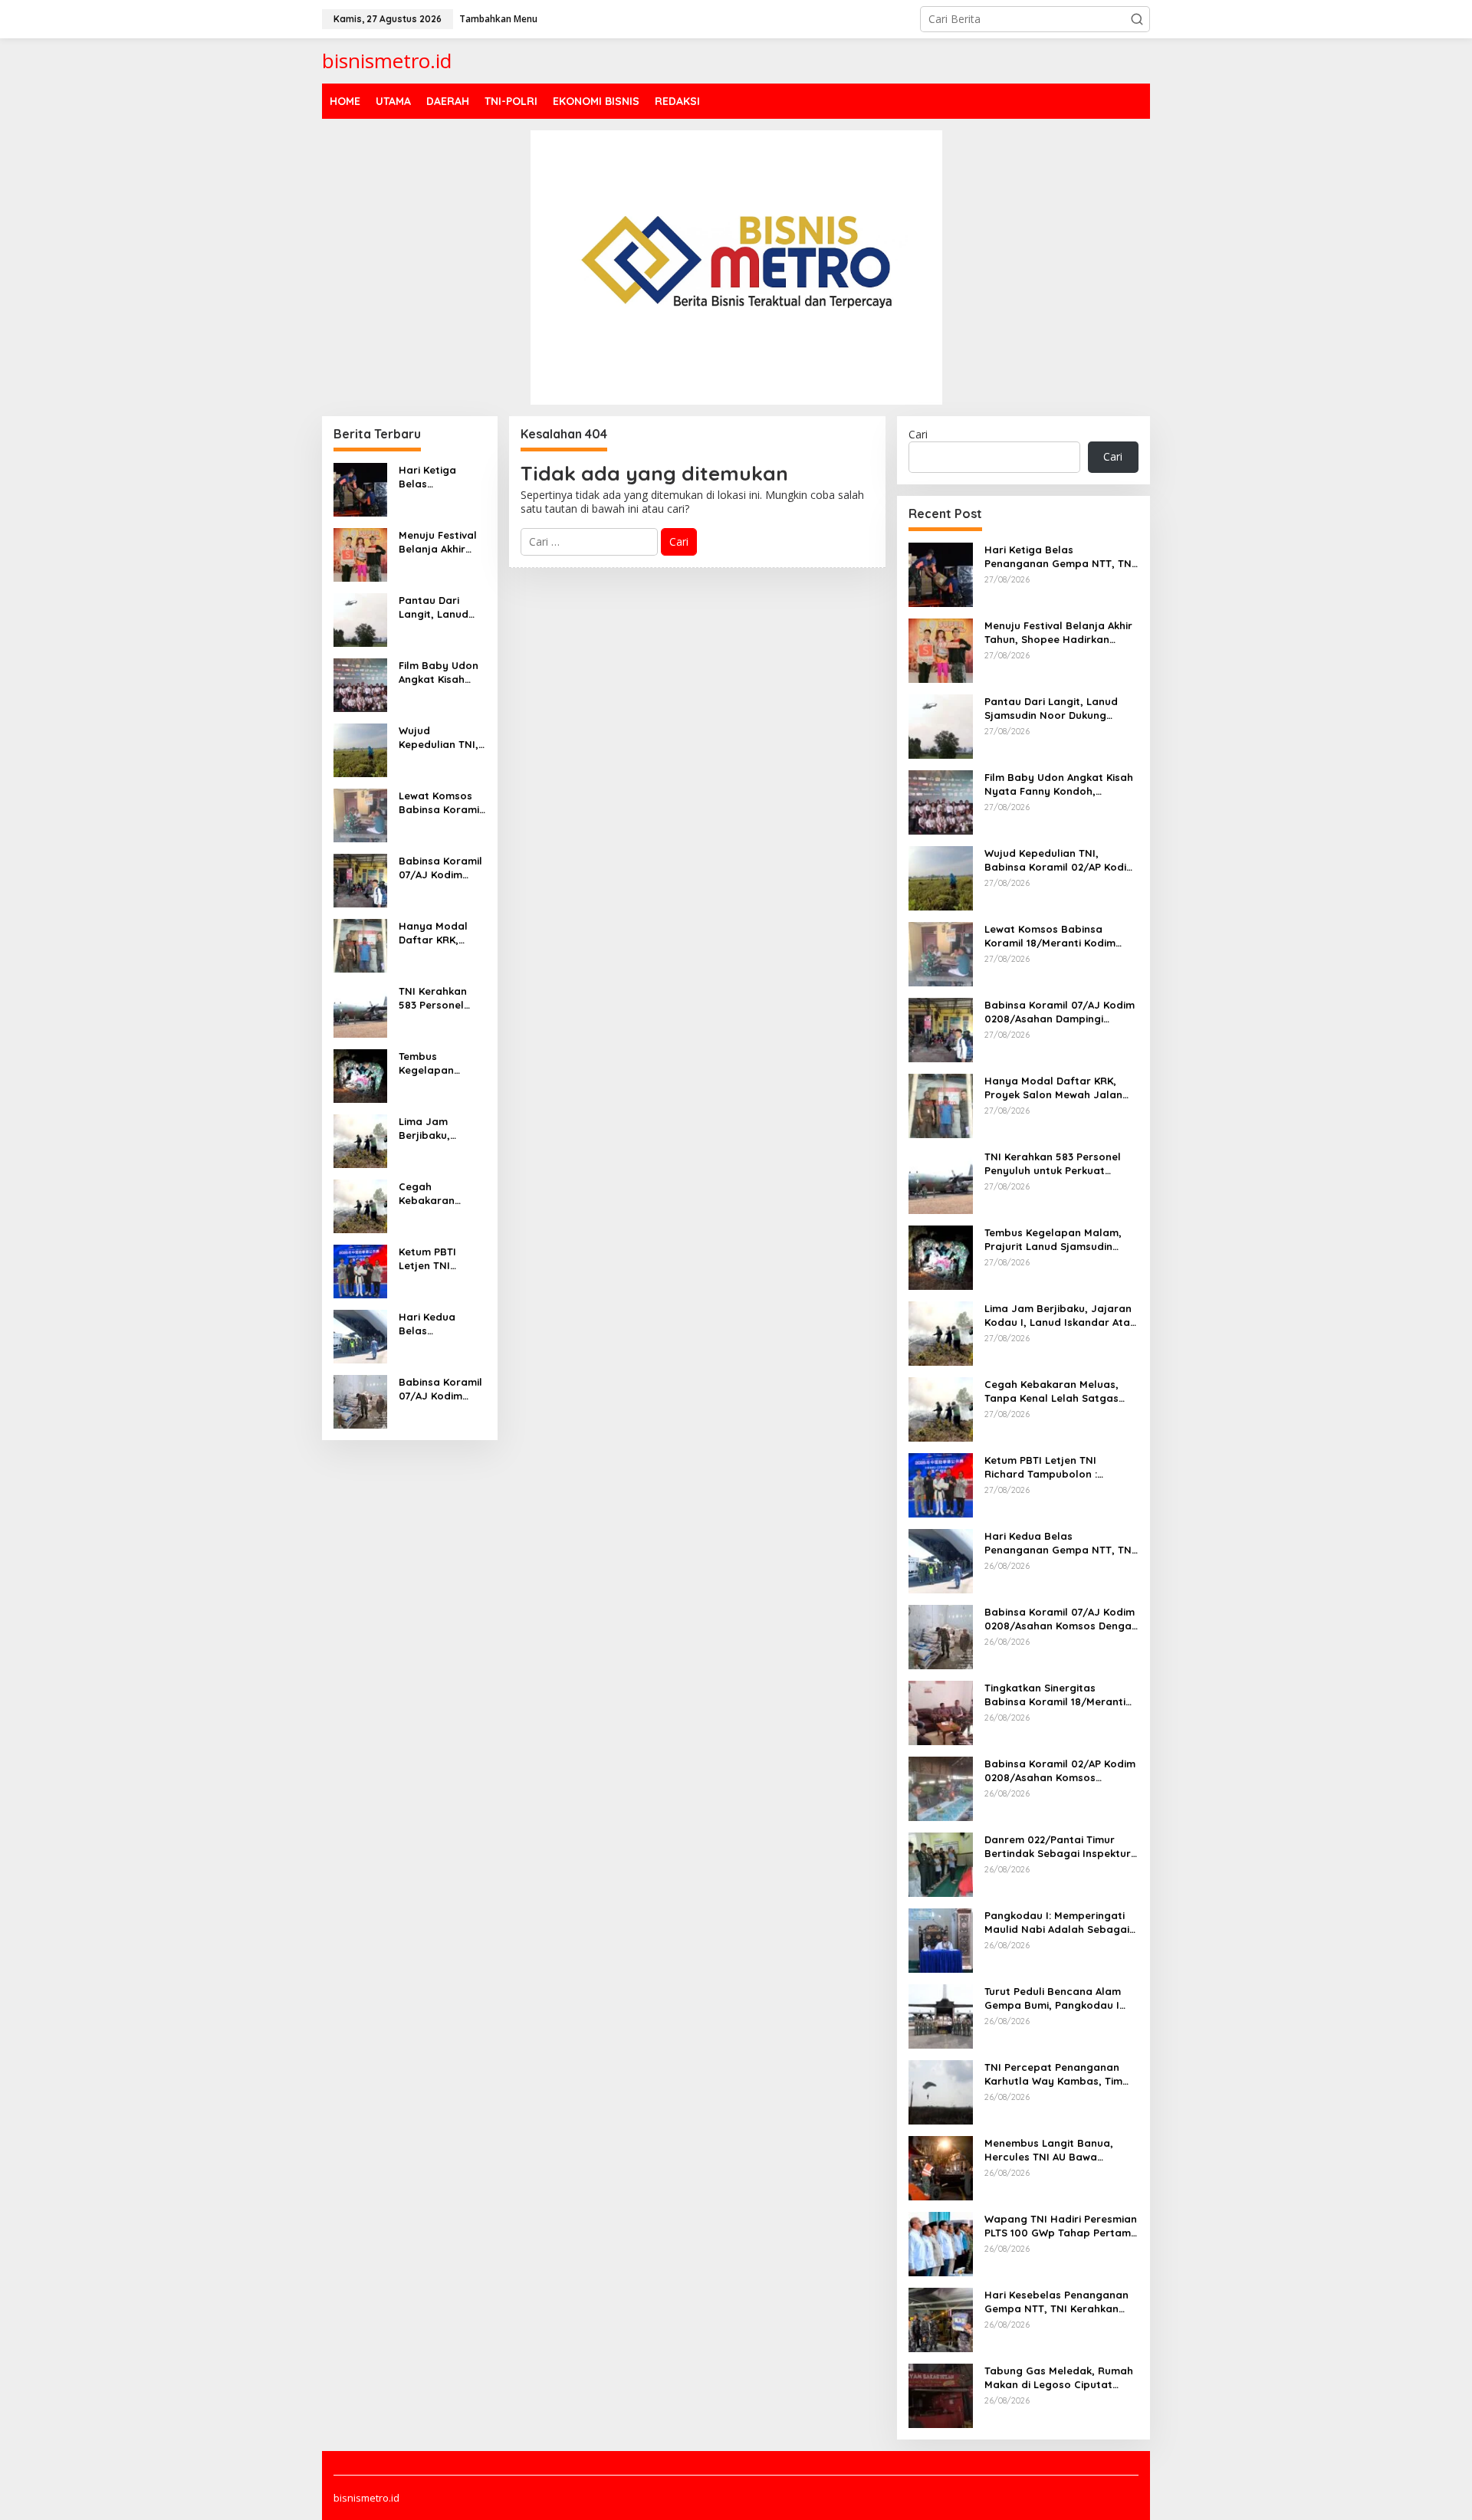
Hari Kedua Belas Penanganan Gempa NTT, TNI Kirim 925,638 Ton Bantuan (442, 1324)
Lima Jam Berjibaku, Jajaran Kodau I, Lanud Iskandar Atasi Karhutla (442, 1129)
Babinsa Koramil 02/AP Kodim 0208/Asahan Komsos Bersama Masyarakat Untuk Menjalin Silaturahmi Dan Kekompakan (1060, 1771)
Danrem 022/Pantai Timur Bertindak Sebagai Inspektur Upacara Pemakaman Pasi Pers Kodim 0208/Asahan (1058, 1847)
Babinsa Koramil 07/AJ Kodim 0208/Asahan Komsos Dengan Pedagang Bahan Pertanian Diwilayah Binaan (442, 1389)
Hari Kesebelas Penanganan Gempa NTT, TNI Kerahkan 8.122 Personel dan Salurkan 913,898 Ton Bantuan (1056, 2302)
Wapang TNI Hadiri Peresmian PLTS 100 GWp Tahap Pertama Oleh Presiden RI (1061, 2226)
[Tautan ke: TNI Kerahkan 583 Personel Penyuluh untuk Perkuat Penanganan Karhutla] (360, 1009)
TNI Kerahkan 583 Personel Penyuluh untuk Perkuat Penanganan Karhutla (437, 998)
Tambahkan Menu (498, 19)
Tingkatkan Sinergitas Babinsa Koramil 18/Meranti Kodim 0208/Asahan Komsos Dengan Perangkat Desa (1057, 1695)
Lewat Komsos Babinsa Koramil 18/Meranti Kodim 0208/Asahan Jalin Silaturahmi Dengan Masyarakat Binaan (442, 803)
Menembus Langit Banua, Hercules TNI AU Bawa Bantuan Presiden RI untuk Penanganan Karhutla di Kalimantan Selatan (1052, 2150)
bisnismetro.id (387, 61)
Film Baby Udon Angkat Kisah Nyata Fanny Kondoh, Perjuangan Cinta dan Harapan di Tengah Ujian (439, 673)
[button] (1137, 19)
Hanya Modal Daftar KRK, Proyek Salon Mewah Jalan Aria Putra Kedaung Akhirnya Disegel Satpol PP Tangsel (440, 933)
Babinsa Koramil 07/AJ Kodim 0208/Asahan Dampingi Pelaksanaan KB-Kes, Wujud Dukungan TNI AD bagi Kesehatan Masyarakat (442, 868)
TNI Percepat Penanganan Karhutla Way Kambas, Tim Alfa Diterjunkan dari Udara (1055, 2074)
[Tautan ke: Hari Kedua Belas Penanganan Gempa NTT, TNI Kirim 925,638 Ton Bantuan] (360, 1335)
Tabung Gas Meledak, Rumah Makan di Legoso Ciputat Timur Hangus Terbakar (1059, 2378)
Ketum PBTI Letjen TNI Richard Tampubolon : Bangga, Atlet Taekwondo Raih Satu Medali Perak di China (440, 1259)
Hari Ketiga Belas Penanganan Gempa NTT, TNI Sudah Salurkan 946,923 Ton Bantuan (440, 477)
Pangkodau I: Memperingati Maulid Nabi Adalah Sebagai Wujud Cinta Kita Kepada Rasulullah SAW (1057, 1923)
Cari (918, 434)
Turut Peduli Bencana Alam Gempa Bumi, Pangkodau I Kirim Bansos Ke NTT (1053, 1998)
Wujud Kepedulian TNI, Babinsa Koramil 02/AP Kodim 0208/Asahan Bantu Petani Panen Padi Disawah (440, 738)
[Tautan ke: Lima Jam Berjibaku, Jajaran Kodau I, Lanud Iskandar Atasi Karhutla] (360, 1139)
